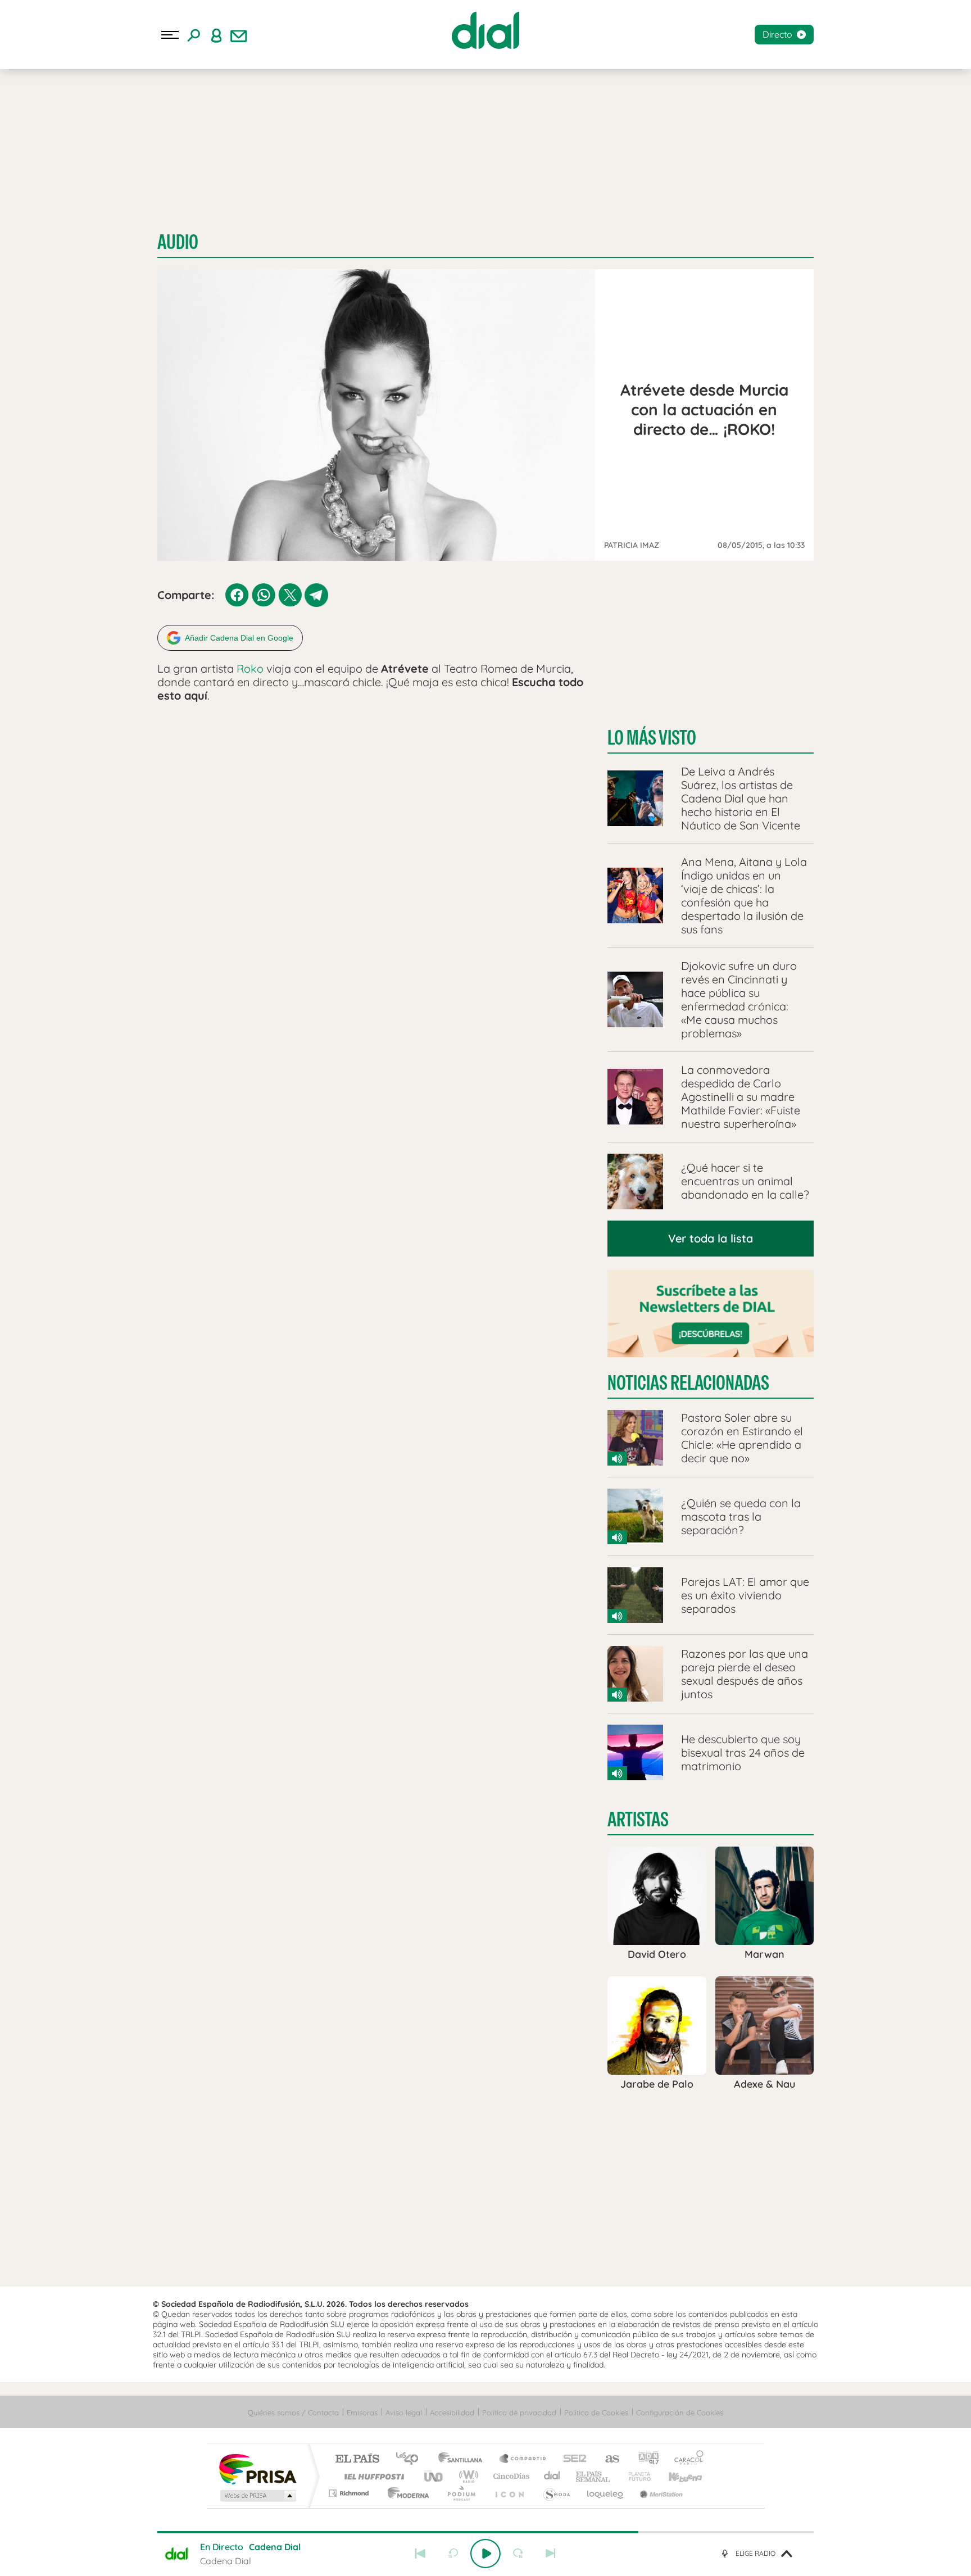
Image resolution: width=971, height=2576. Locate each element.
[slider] (485, 2532)
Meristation (660, 2493)
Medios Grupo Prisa (257, 2496)
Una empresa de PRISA (257, 2468)
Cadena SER (571, 2459)
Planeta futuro (635, 2476)
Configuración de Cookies (680, 2412)
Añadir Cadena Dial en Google (239, 638)
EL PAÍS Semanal (594, 2476)
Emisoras (362, 2412)
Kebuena (675, 2476)
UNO (434, 2476)
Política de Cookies (596, 2412)
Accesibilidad (452, 2412)
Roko (250, 668)
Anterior (420, 2554)
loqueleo (606, 2493)
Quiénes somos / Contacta (293, 2412)
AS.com (607, 2459)
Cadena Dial (552, 2476)
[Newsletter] (239, 35)
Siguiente (551, 2554)
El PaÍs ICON (509, 2493)
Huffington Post (372, 2476)
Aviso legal (404, 2412)
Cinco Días (510, 2476)
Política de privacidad (519, 2412)
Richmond (350, 2493)
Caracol (686, 2459)
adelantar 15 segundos (518, 2554)
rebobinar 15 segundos (453, 2554)
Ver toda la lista (711, 1238)
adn (644, 2459)
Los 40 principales (411, 2459)
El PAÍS (357, 2459)
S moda (556, 2493)
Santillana (464, 2459)
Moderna (405, 2493)
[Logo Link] (485, 30)
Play (485, 2554)
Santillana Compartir (523, 2459)
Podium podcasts (461, 2493)
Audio (178, 242)
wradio (467, 2476)
